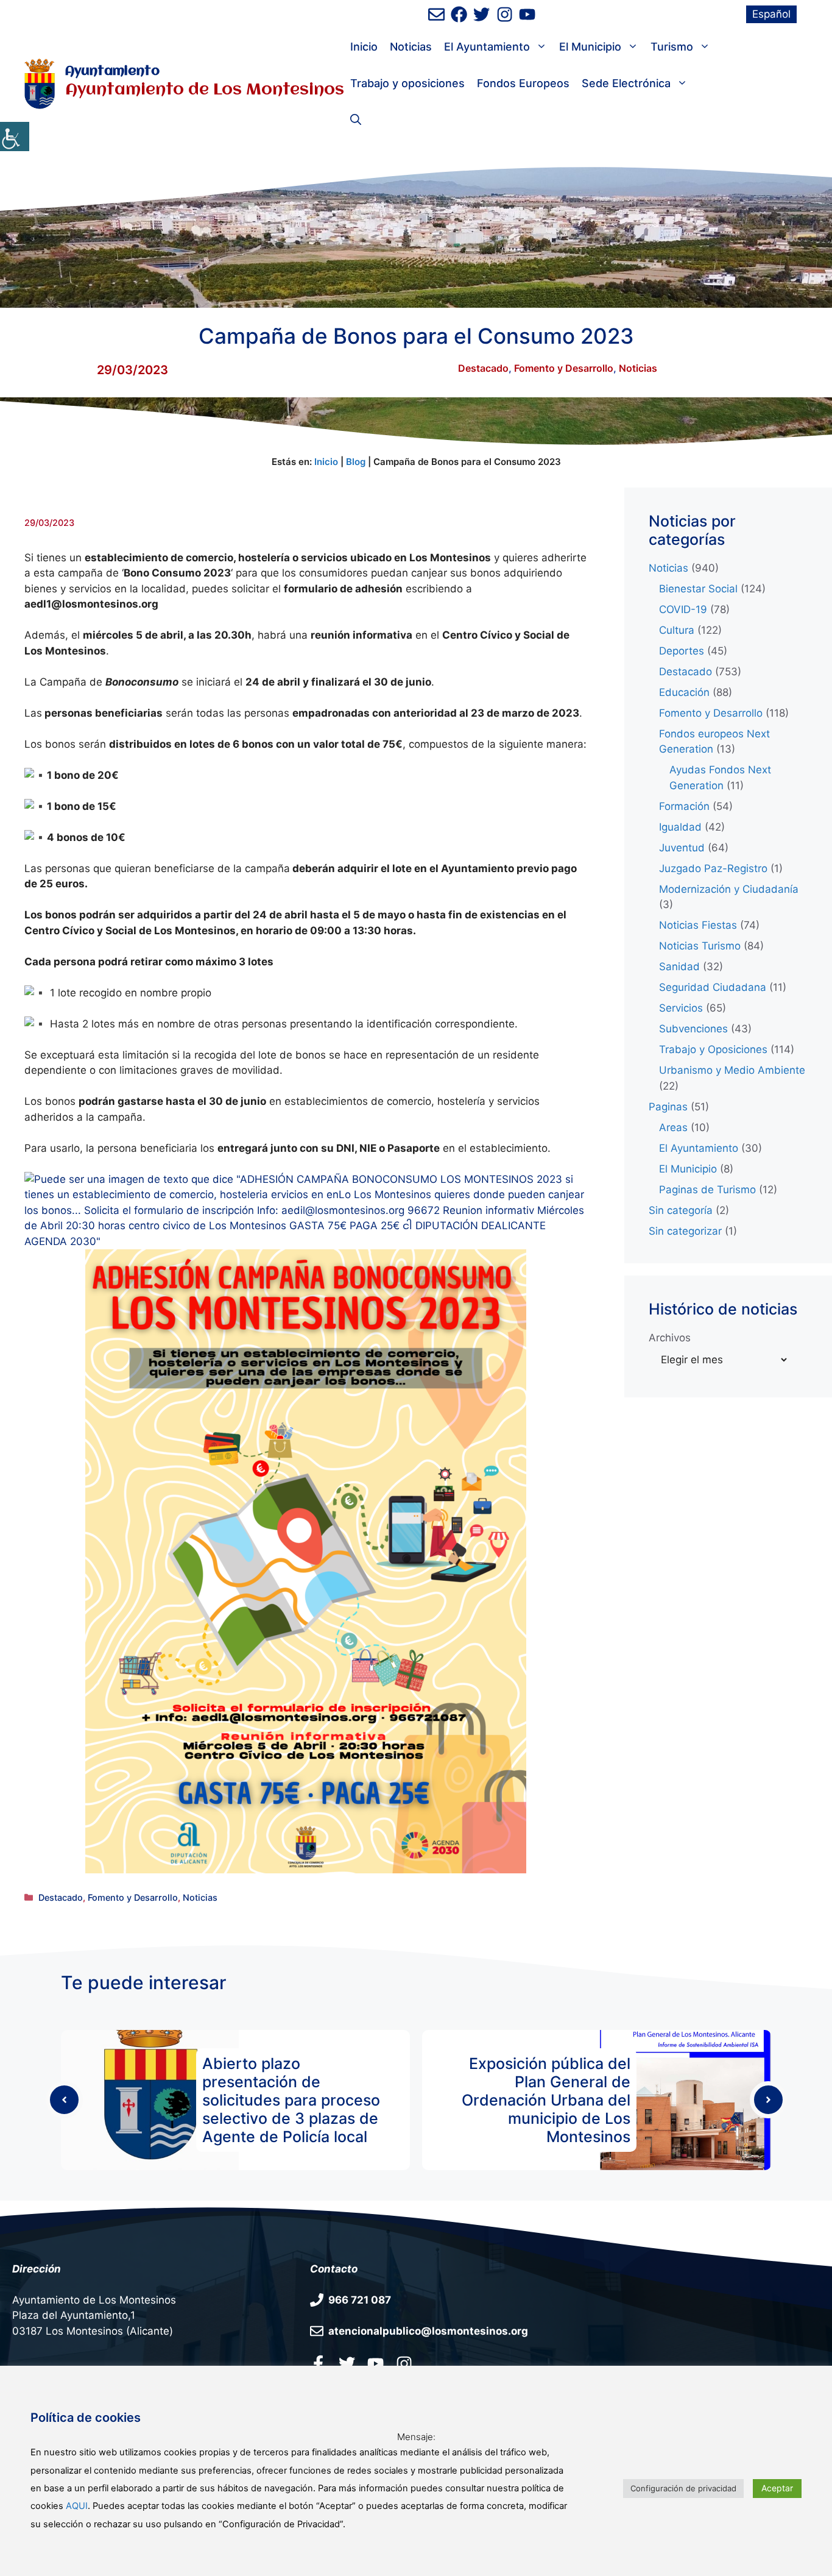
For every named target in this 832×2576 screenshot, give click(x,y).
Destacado (483, 368)
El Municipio (590, 47)
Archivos (670, 1338)
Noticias (411, 47)
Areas (673, 1127)
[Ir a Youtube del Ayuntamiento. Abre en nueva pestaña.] (375, 2363)
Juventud (682, 848)
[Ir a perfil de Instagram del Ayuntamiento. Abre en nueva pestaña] (505, 14)
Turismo (672, 47)
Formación (684, 806)
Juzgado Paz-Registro (713, 868)
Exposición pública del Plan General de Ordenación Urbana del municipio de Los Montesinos (546, 2100)
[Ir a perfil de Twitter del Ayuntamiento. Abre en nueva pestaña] (481, 14)
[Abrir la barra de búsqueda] (356, 120)
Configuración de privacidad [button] (683, 2488)
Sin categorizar (685, 1231)
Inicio (364, 47)
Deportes (682, 651)
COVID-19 (683, 609)
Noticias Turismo (700, 946)
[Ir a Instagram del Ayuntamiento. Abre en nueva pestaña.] (404, 2363)
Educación (684, 692)
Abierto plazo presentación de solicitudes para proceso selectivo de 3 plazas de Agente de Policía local (291, 2100)
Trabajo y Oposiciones (713, 1049)
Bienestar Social (698, 589)
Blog (356, 462)
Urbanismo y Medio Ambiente (732, 1070)
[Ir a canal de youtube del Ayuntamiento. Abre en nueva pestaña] (527, 14)
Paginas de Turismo (707, 1190)
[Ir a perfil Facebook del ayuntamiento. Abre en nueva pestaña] (318, 2363)
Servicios (681, 1008)
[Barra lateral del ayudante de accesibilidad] (15, 137)
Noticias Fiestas (698, 925)
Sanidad (679, 967)
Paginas (668, 1107)
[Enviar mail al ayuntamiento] (436, 14)
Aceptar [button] (777, 2488)
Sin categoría (681, 1210)
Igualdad (680, 827)
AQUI (77, 2506)
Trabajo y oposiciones (407, 83)
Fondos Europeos (523, 83)
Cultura (677, 630)
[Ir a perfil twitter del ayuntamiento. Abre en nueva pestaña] (347, 2363)
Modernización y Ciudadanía (729, 889)
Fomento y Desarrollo (564, 368)
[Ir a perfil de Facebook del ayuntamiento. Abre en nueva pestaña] (459, 14)
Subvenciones (693, 1029)
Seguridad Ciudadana (713, 987)
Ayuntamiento (112, 72)
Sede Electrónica (626, 83)
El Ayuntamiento (487, 47)
